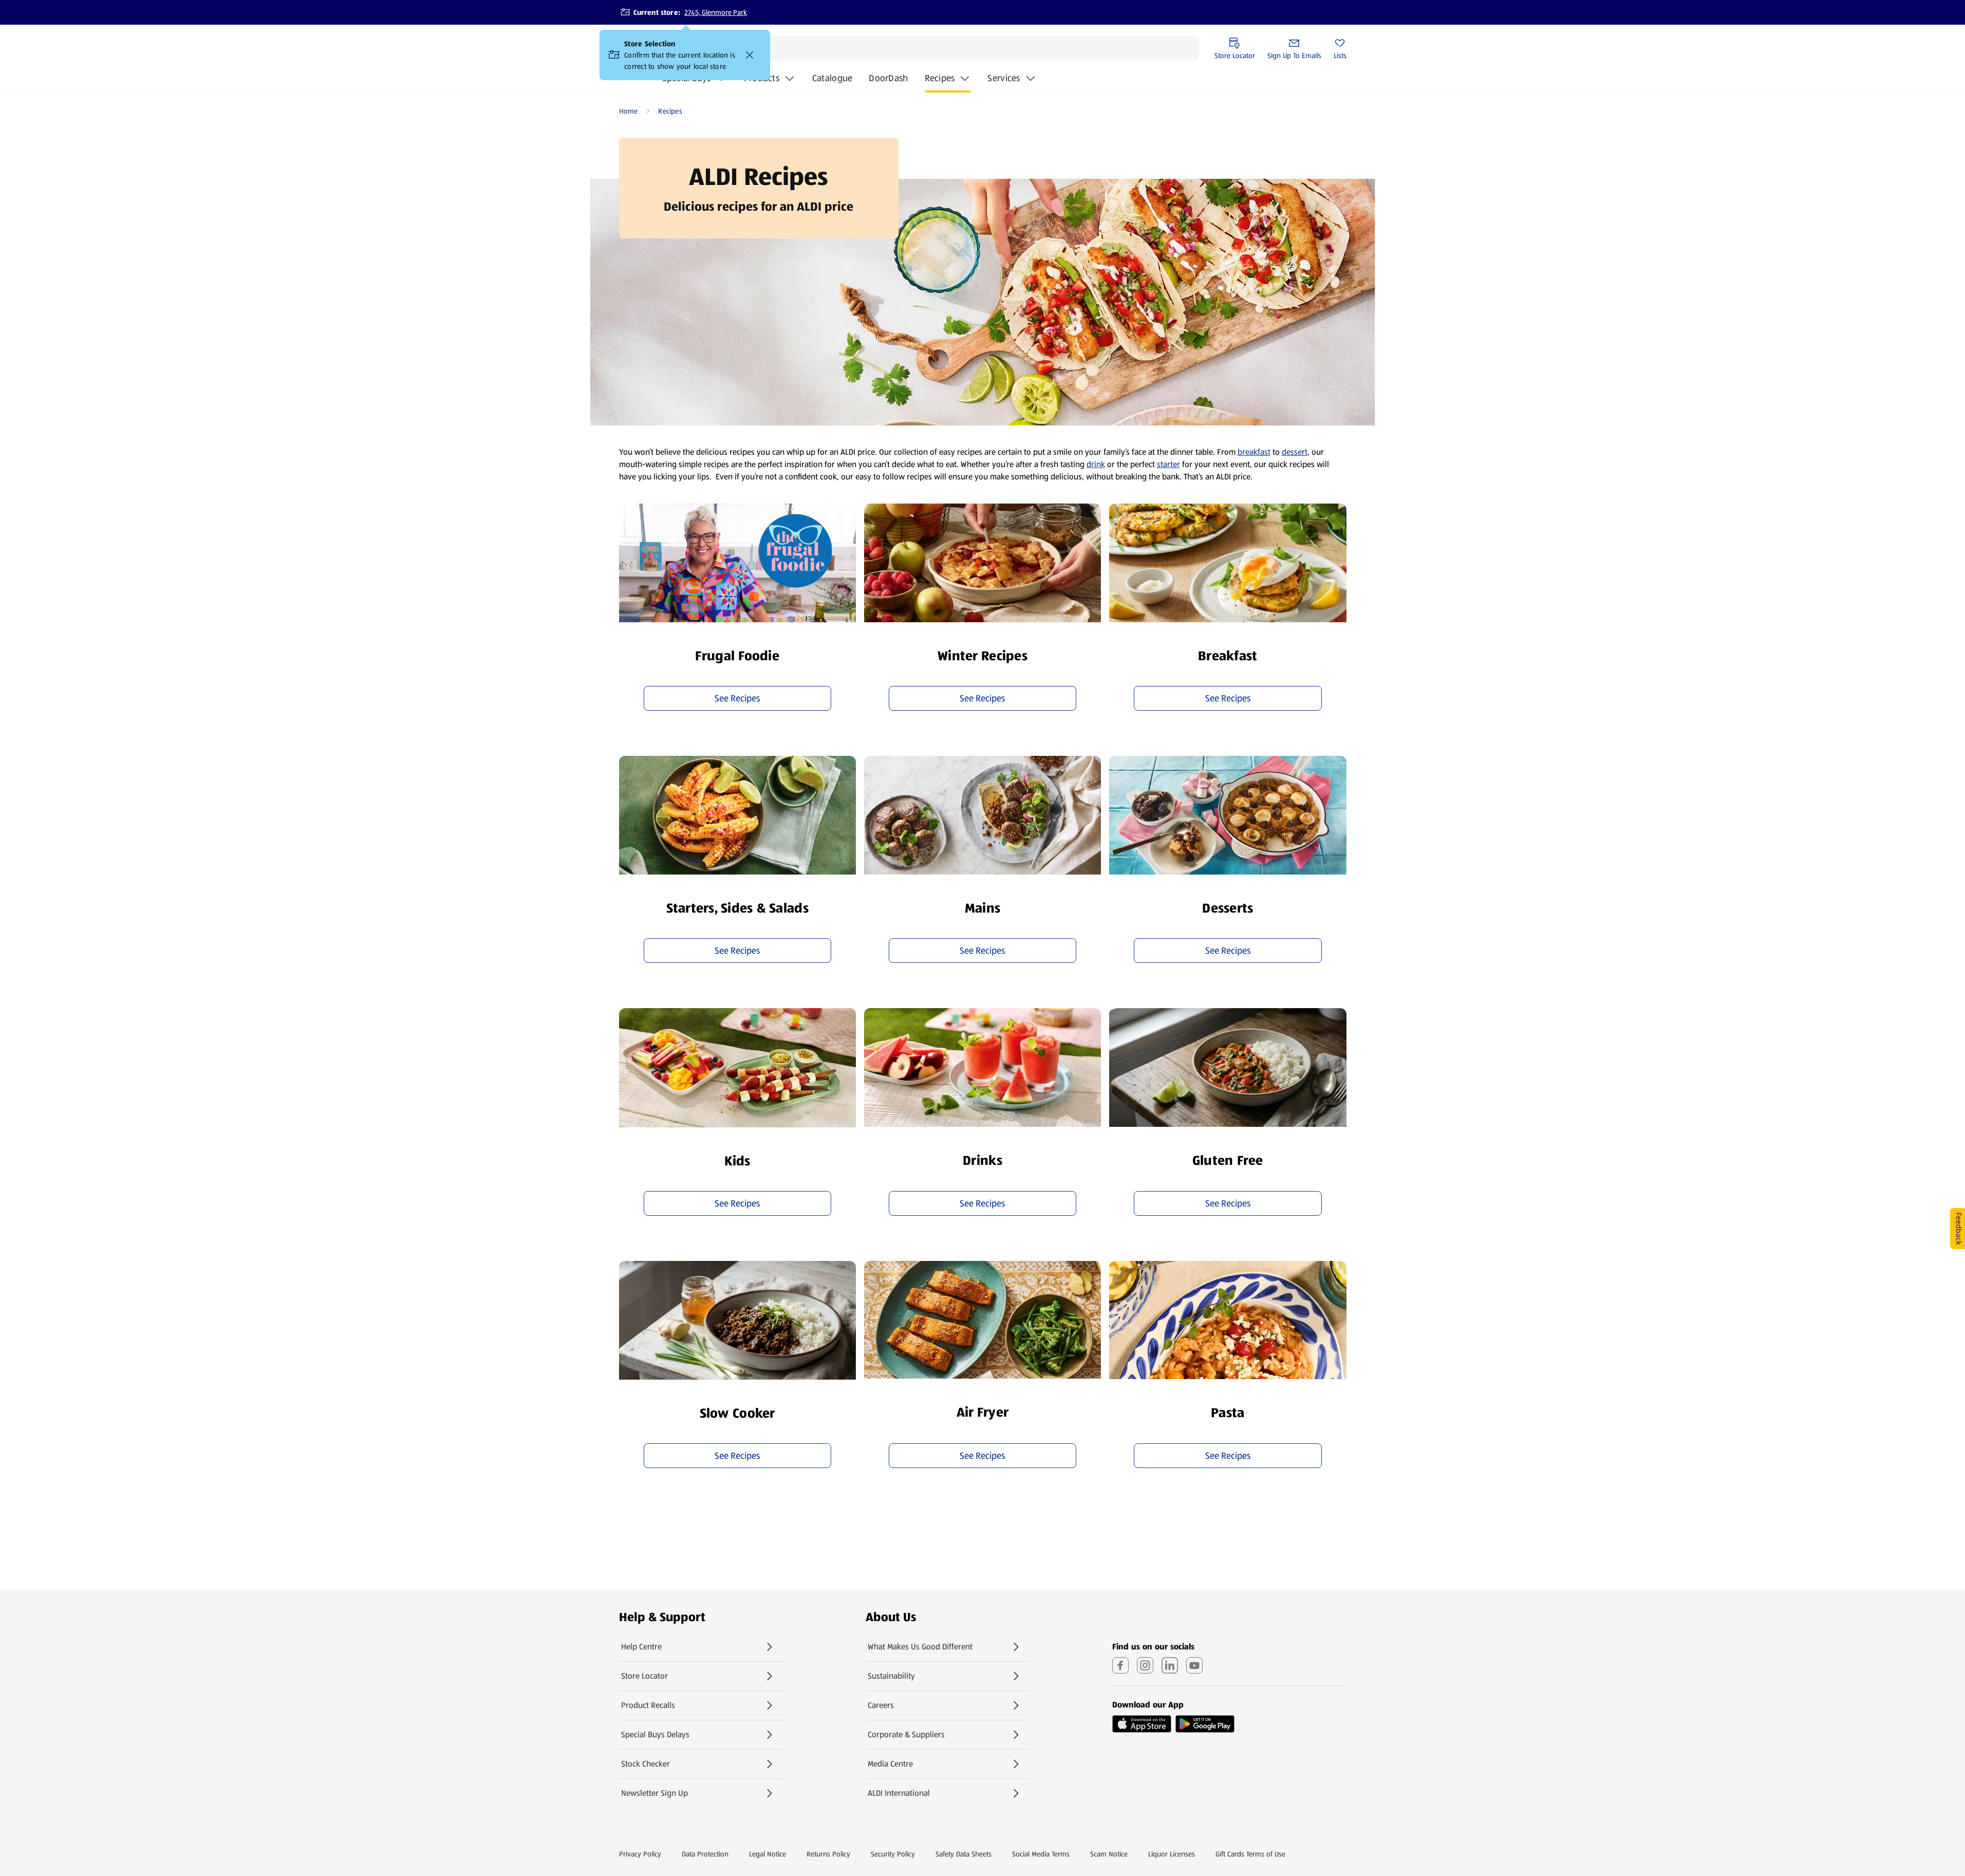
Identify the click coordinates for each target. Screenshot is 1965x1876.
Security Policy (893, 1854)
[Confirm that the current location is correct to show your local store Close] (750, 55)
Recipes (940, 78)
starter (1168, 464)
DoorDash (888, 81)
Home (629, 111)
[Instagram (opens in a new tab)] (1145, 1665)
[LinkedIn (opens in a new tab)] (1170, 1665)
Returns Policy (828, 1854)
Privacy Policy (640, 1854)
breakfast (1254, 452)
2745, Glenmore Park (716, 12)
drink (1096, 464)
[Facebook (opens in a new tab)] (1120, 1665)
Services (1004, 78)
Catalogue (832, 81)
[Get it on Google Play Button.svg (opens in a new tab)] (1205, 1724)
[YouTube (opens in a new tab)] (1194, 1665)
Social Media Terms (1041, 1854)
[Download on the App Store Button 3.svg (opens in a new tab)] (1142, 1724)
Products (762, 78)
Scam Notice (1109, 1854)
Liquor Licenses (1172, 1854)
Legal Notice (768, 1854)
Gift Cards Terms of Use (1250, 1854)
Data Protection (705, 1854)
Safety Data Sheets (963, 1854)
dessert (1295, 452)
